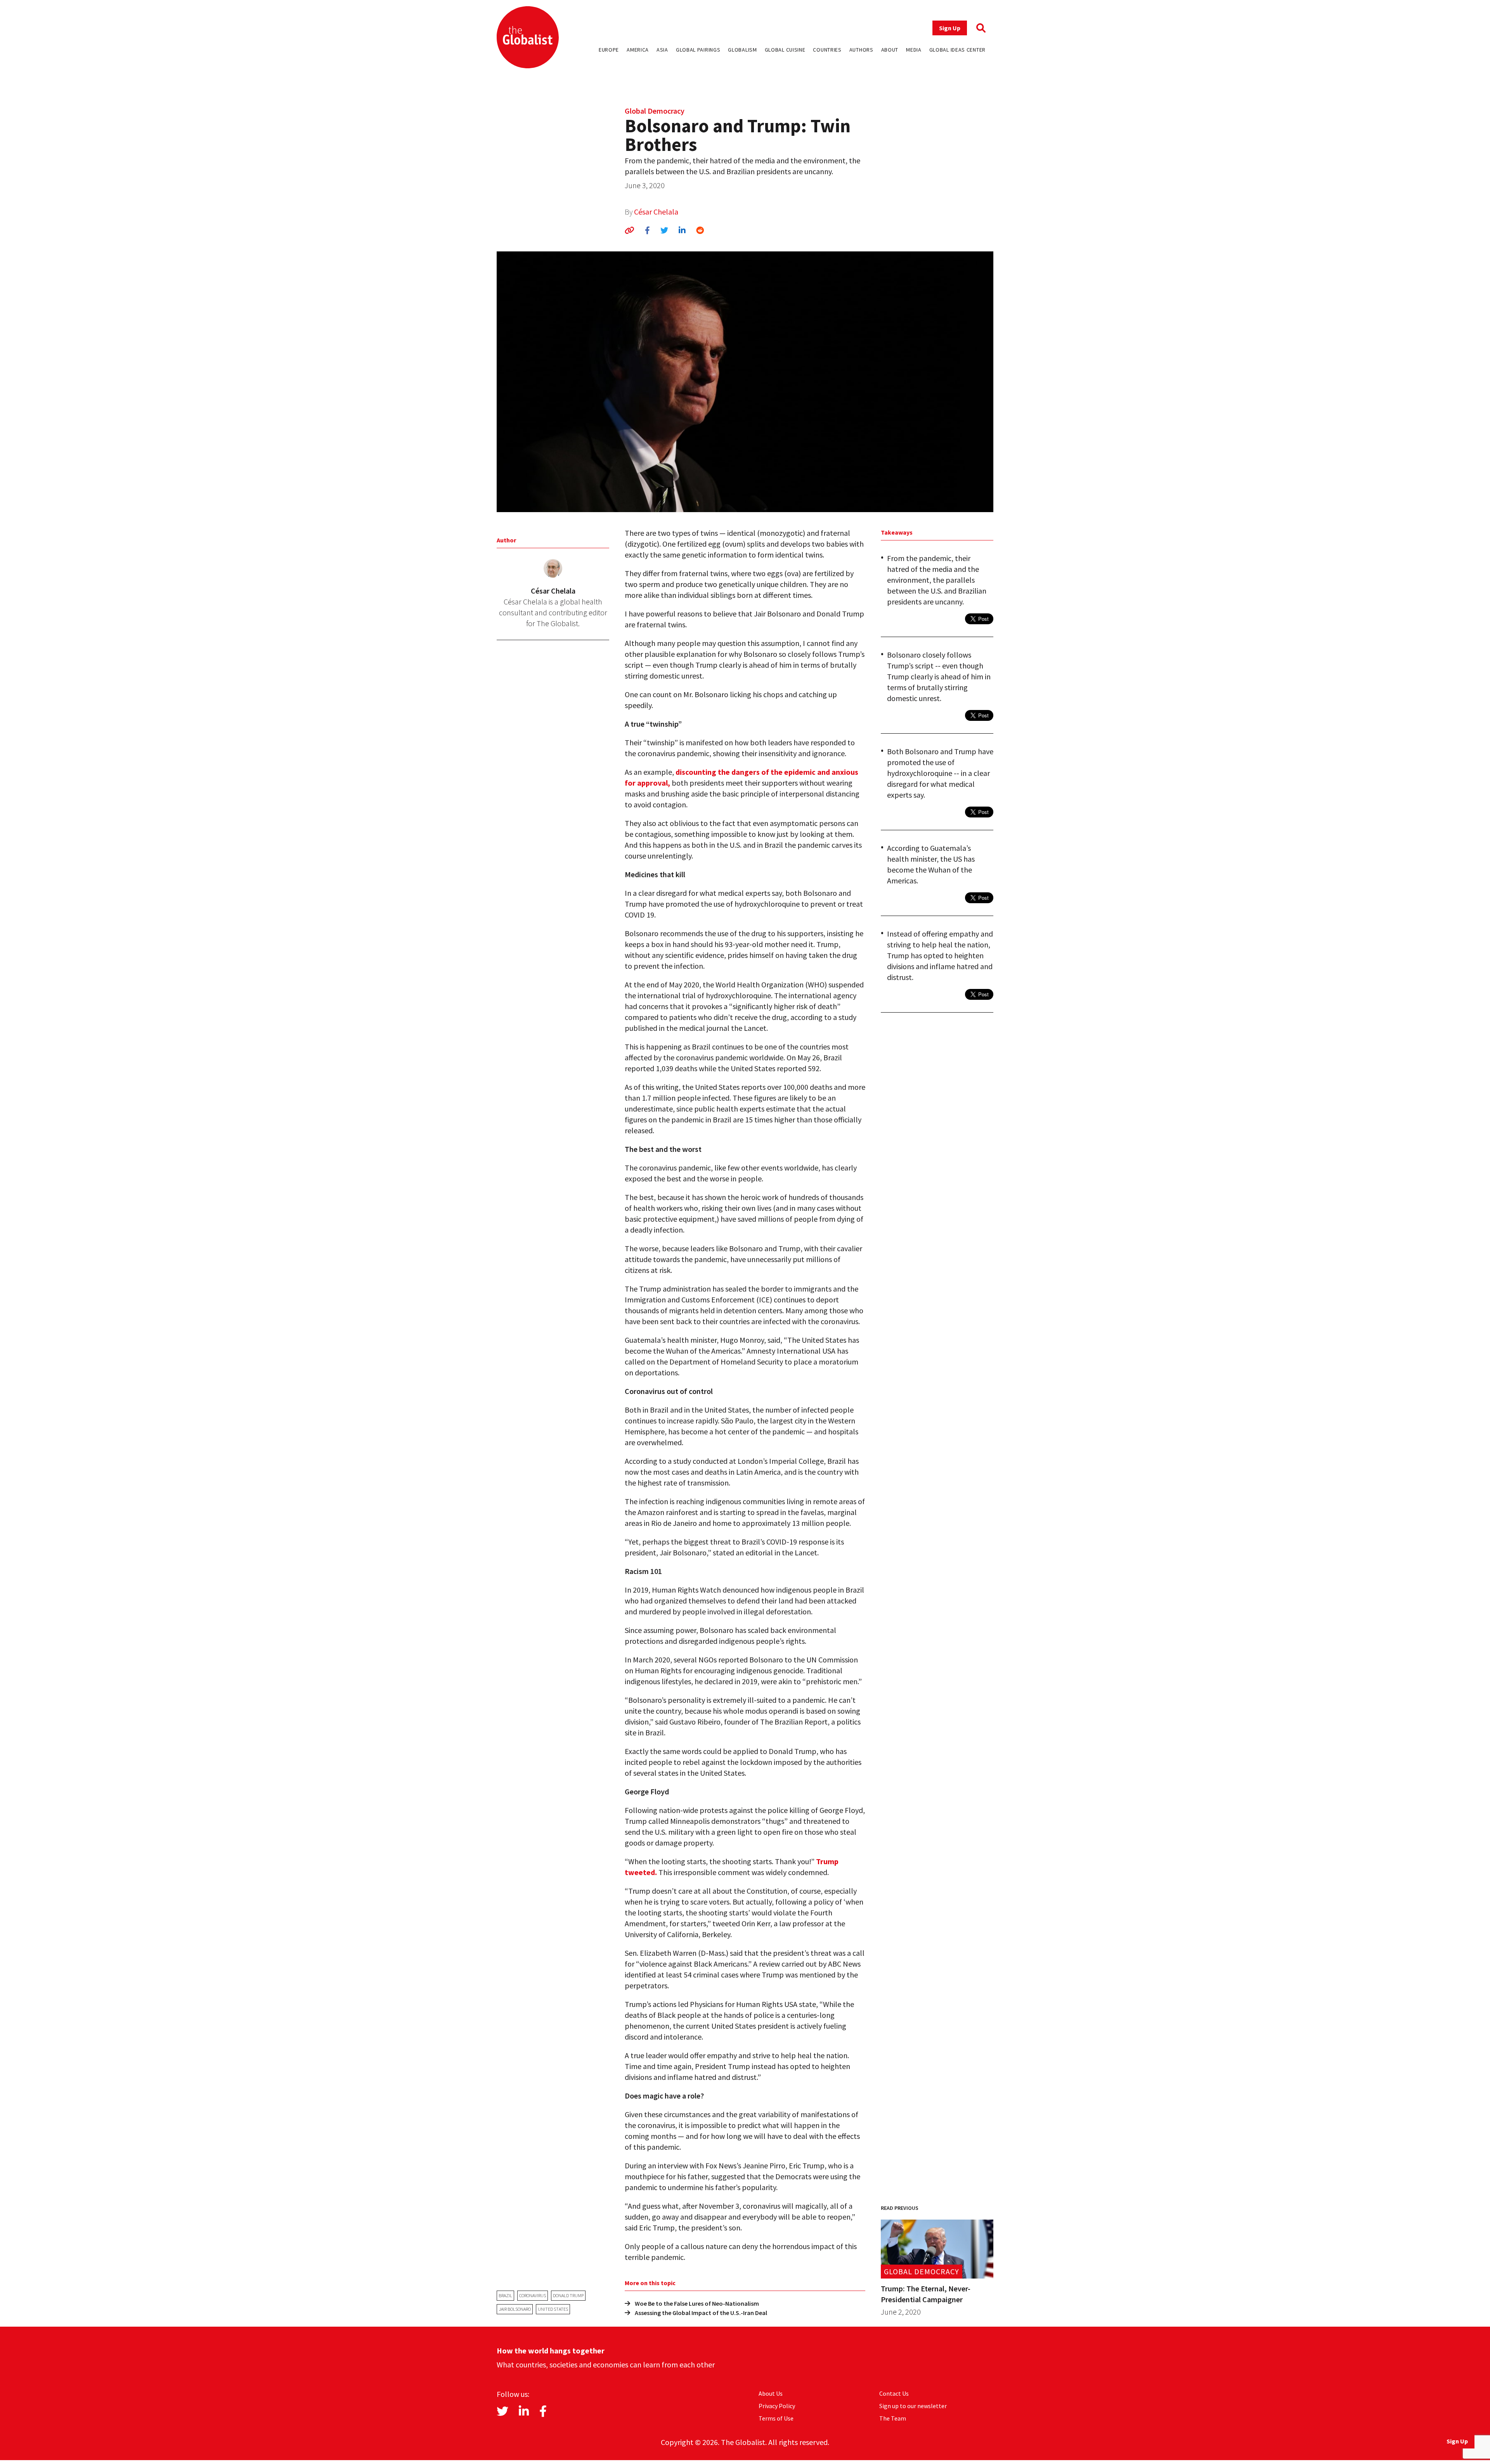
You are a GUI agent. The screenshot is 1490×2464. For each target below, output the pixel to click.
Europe (609, 50)
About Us (771, 2393)
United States (553, 2309)
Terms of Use (776, 2418)
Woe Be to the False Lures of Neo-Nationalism (697, 2303)
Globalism (742, 50)
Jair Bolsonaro (515, 2309)
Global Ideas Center (957, 50)
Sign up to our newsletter (913, 2406)
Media (914, 50)
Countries (827, 50)
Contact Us (894, 2393)
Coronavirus (533, 2295)
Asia (662, 50)
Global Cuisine (785, 50)
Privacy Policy (777, 2406)
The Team (893, 2418)
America (638, 50)
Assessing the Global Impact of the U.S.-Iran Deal (701, 2313)
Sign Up (950, 28)
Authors (861, 50)
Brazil (505, 2295)
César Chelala (656, 212)
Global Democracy (655, 111)
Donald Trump (568, 2295)
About (890, 50)
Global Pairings (698, 50)
